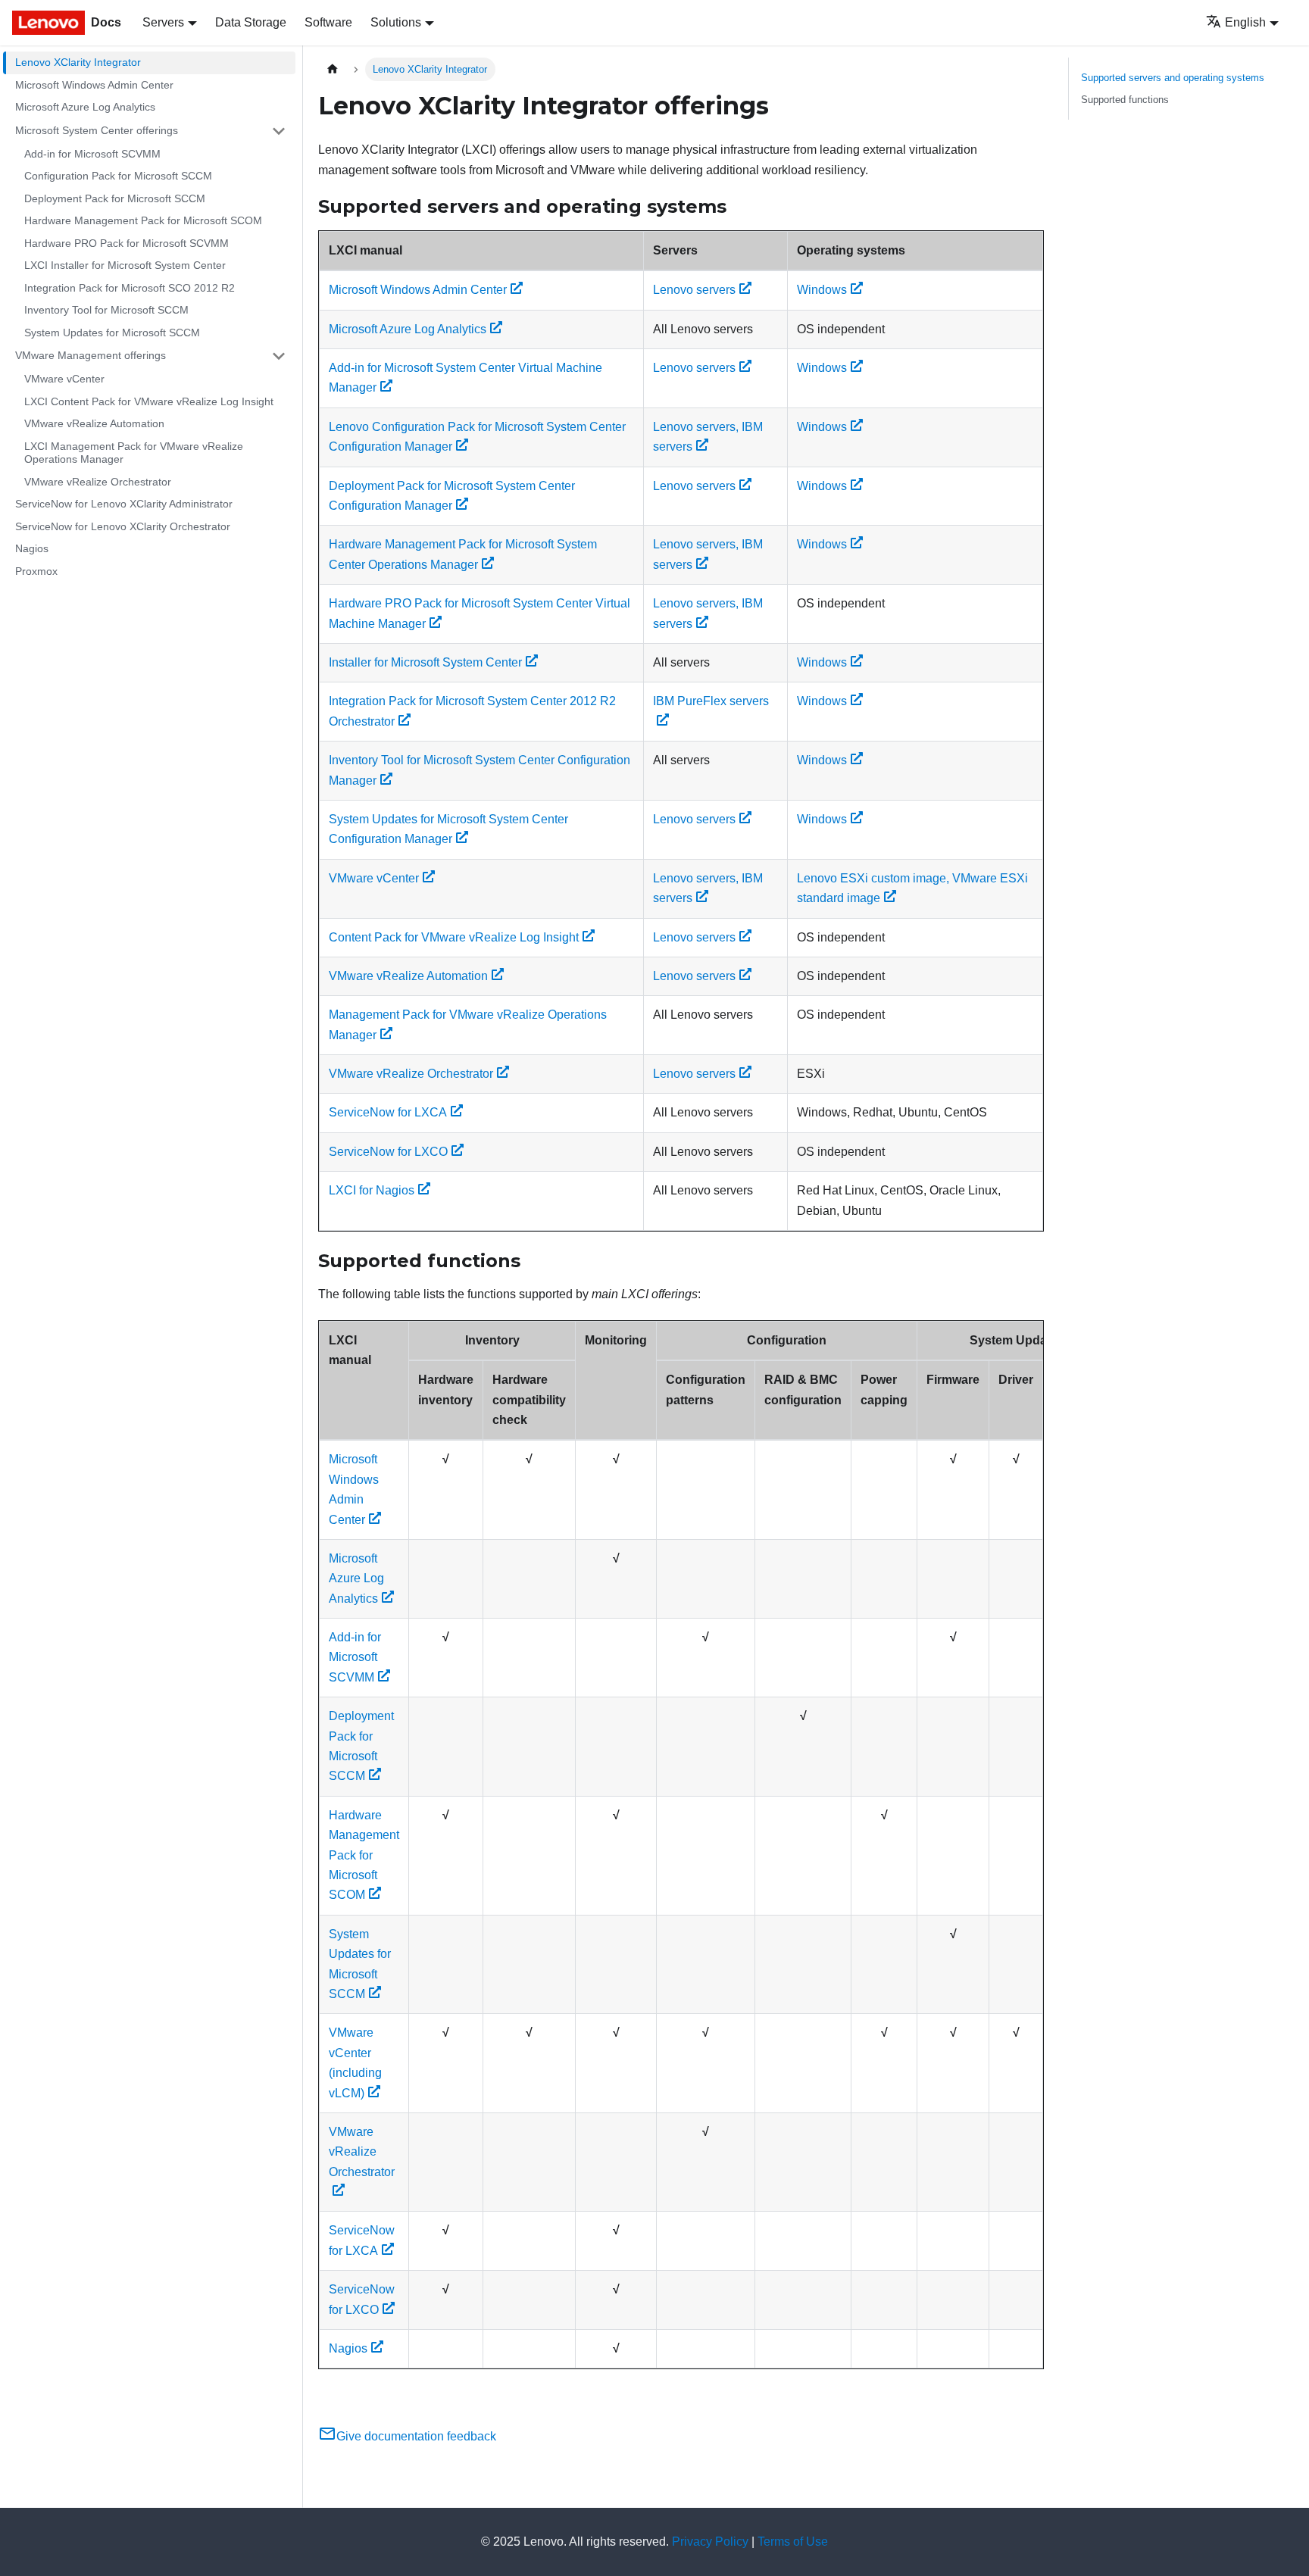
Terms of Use (793, 2542)
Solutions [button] (396, 22)
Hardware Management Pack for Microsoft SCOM (143, 220)
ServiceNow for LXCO (388, 1152)
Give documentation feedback (416, 2436)
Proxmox (36, 571)
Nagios (32, 548)
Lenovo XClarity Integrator (78, 62)
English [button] (1245, 22)
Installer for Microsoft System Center (425, 662)
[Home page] (333, 69)
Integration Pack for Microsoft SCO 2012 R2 (130, 288)
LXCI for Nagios (372, 1190)
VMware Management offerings (91, 355)
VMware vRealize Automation (94, 423)
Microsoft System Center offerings (97, 130)
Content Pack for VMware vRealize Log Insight (454, 937)
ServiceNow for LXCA (388, 1112)
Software (328, 22)
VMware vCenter (64, 379)
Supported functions (1125, 100)
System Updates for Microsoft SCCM (112, 333)
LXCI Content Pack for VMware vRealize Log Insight (149, 401)
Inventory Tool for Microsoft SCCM (106, 310)
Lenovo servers (694, 290)
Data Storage (251, 22)
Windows (822, 290)
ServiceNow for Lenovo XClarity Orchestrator (123, 526)
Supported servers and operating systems (1173, 78)
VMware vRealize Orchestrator (98, 482)
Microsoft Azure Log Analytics (85, 107)
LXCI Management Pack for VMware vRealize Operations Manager (134, 453)
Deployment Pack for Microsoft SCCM (115, 198)
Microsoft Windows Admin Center (94, 85)
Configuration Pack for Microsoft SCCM (118, 176)
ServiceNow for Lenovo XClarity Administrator (124, 504)
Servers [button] (163, 22)
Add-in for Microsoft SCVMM (92, 154)
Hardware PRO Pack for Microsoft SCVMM (127, 243)
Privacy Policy (710, 2542)
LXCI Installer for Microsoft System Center (125, 265)
